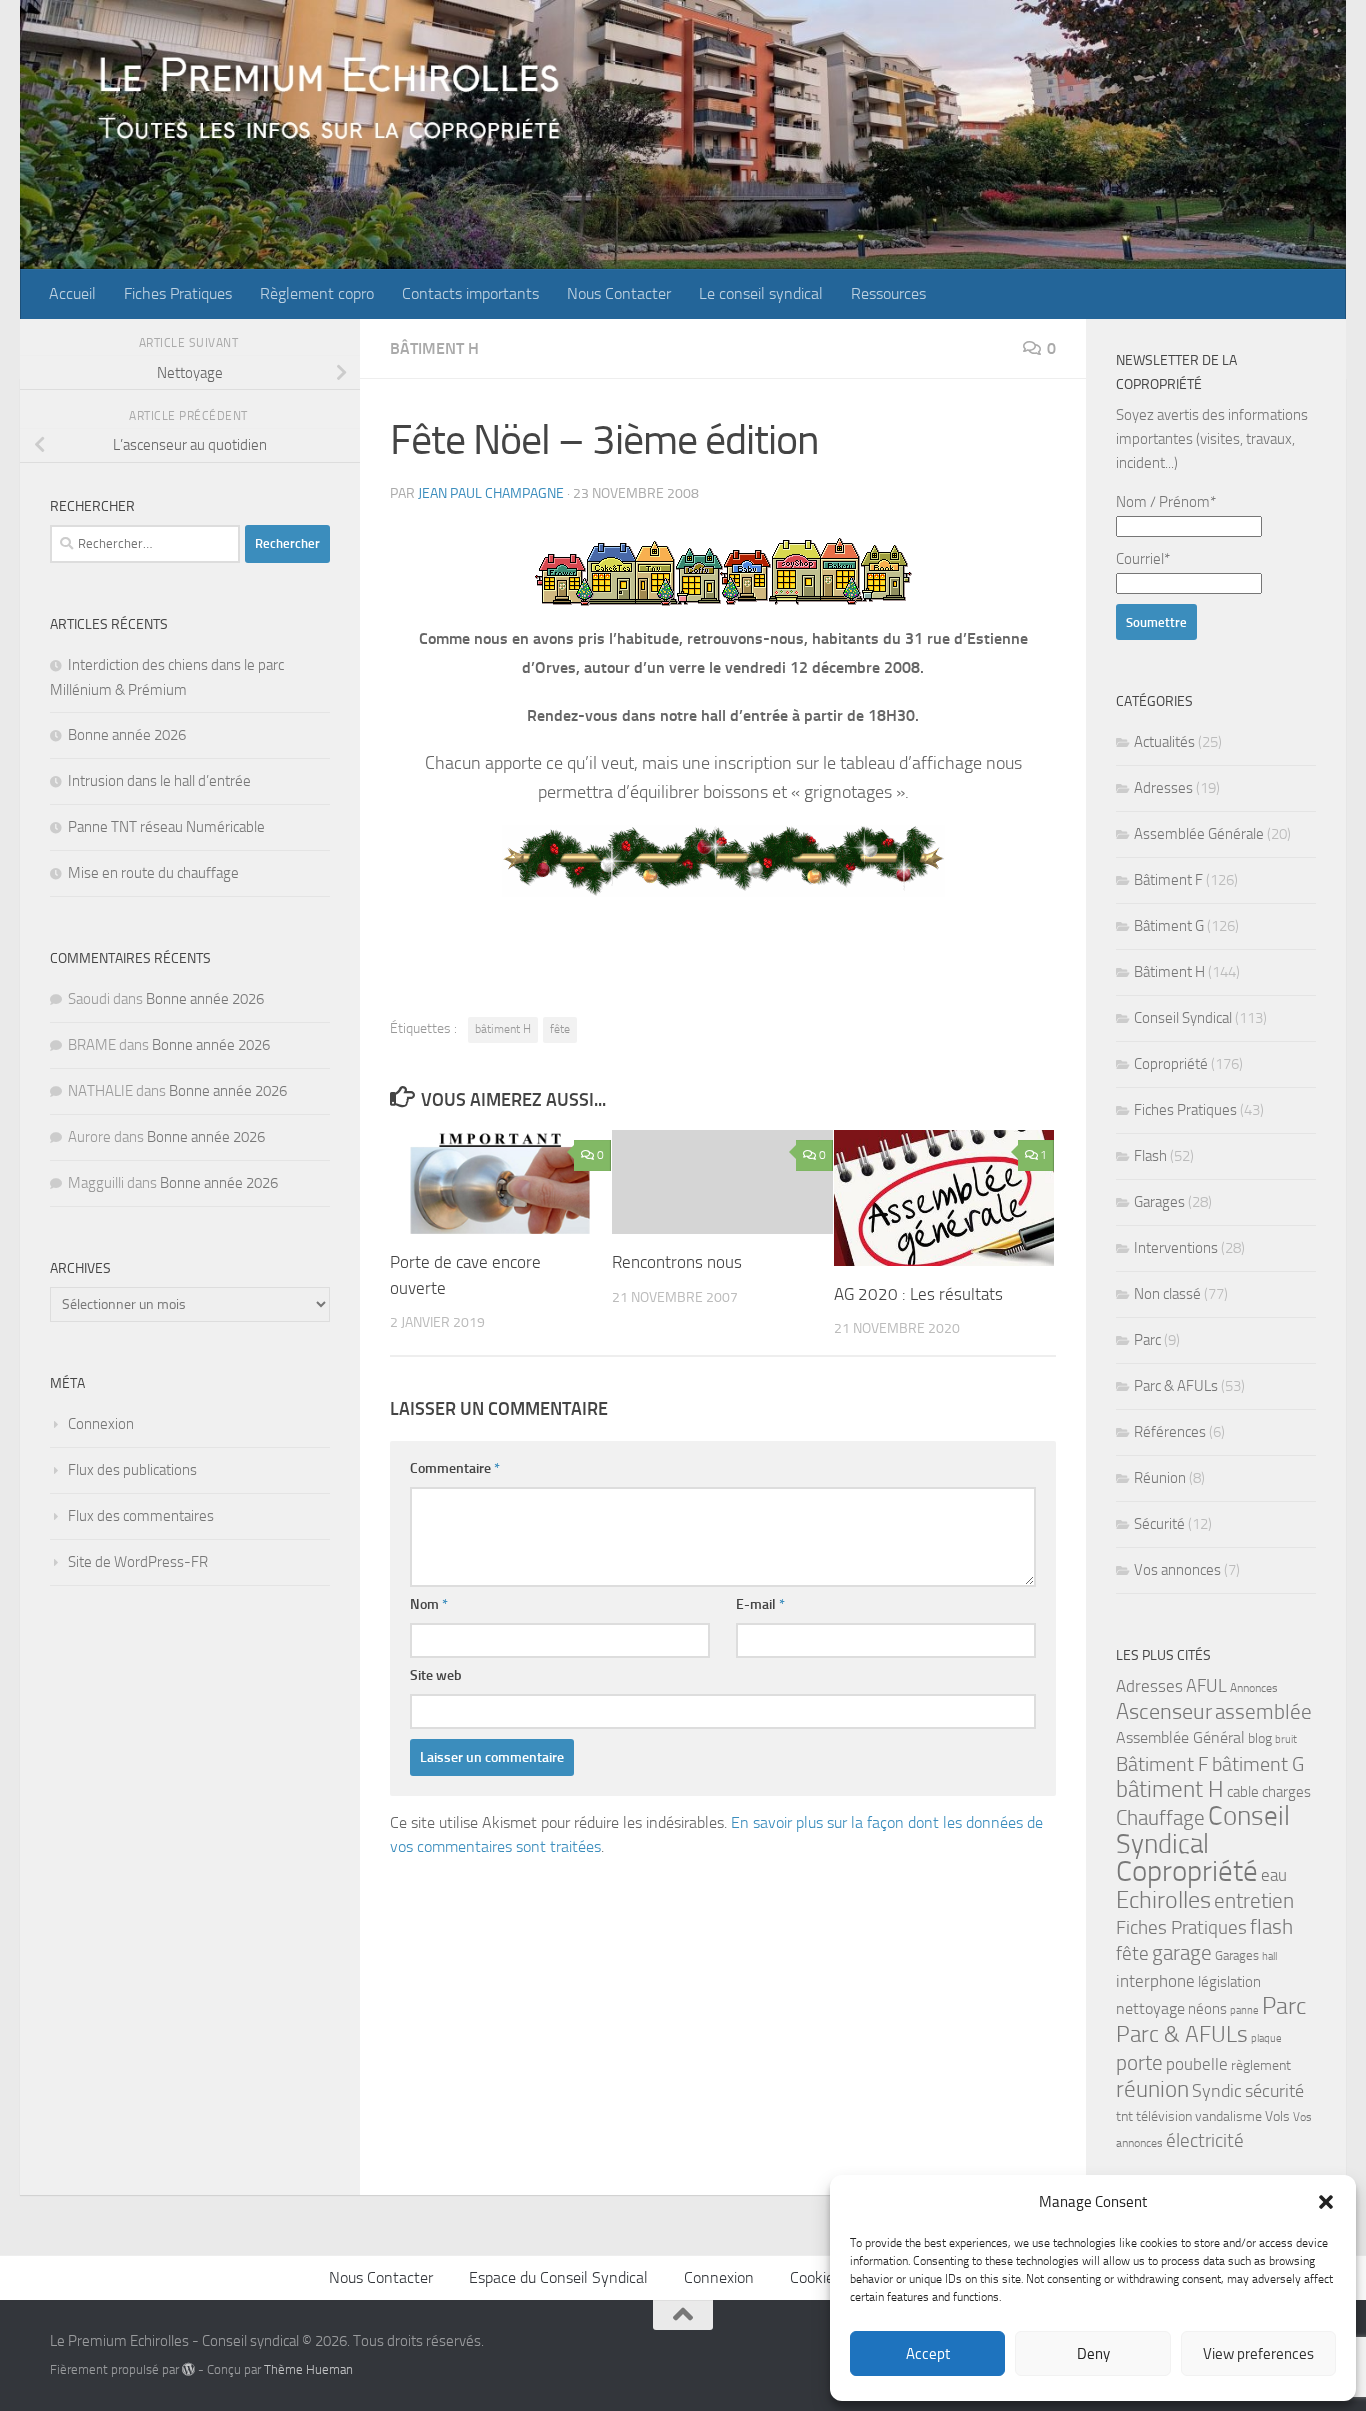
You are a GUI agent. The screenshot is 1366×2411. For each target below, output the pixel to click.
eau (1274, 1875)
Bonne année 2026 (127, 735)
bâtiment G (1258, 1764)
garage (1182, 1952)
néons (1207, 2009)
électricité (1205, 2140)
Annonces (1254, 1688)
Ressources (888, 293)
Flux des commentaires (141, 1516)
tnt (1124, 2116)
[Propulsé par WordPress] (188, 2369)
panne (1244, 2010)
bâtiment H (503, 1029)
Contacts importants (470, 293)
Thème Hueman (308, 2369)
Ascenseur (1164, 1711)
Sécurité (1159, 1524)
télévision (1164, 2116)
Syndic (1217, 2091)
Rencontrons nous (677, 1262)
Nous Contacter (619, 293)
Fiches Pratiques (178, 293)
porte (1139, 2063)
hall (1269, 1956)
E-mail (760, 1604)
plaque (1266, 2038)
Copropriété (1171, 1064)
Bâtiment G (1169, 926)
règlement (1261, 2065)
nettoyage (1150, 2008)
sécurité (1274, 2091)
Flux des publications (132, 1470)
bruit (1286, 1739)
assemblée (1263, 1712)
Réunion (1160, 1478)
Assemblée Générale (1199, 834)
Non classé (1167, 1294)
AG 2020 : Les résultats (918, 1294)
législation (1229, 1982)
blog (1260, 1738)
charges (1286, 1792)
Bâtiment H (434, 348)
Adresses (1163, 788)
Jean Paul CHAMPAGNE (491, 493)
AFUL (1206, 1686)
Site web (436, 1675)
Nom (429, 1604)
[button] (1326, 2202)
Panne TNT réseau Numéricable (166, 827)
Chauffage (1160, 1818)
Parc (1147, 1340)
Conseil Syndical (1183, 1018)
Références (1170, 1432)
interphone (1155, 1981)
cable (1243, 1792)
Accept (928, 2354)
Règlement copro (317, 293)
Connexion (101, 1424)
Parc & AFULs (1176, 1386)
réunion (1152, 2089)
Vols (1277, 2116)
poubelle (1197, 2064)
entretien (1254, 1901)
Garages (1159, 1202)
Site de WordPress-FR (138, 1562)
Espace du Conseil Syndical (558, 2277)
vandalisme (1228, 2116)
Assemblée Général (1180, 1737)
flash (1271, 1926)
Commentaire (455, 1468)
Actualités (1164, 742)
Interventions (1176, 1248)
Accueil (72, 293)
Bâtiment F (1168, 880)
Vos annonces (1177, 1570)
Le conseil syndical (761, 293)
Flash (1150, 1156)
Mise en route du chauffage (153, 873)
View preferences (1258, 2354)
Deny (1093, 2354)
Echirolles (1163, 1900)
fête (560, 1029)
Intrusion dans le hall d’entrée (159, 781)
